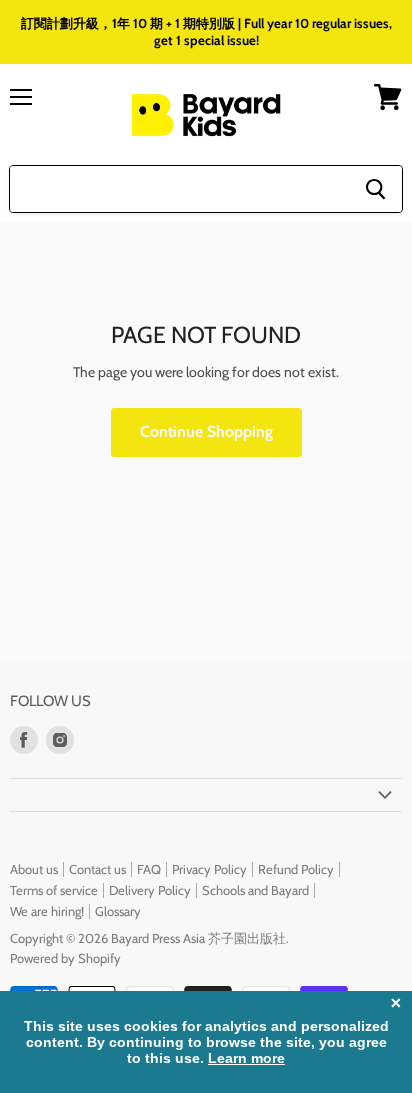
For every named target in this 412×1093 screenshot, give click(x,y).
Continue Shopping (206, 431)
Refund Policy (296, 869)
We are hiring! (47, 911)
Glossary (118, 911)
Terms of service (54, 890)
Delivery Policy (150, 890)
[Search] (375, 189)
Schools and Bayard (255, 890)
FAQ (149, 869)
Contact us (97, 869)
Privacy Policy (209, 869)
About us (34, 869)
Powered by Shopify (65, 958)
